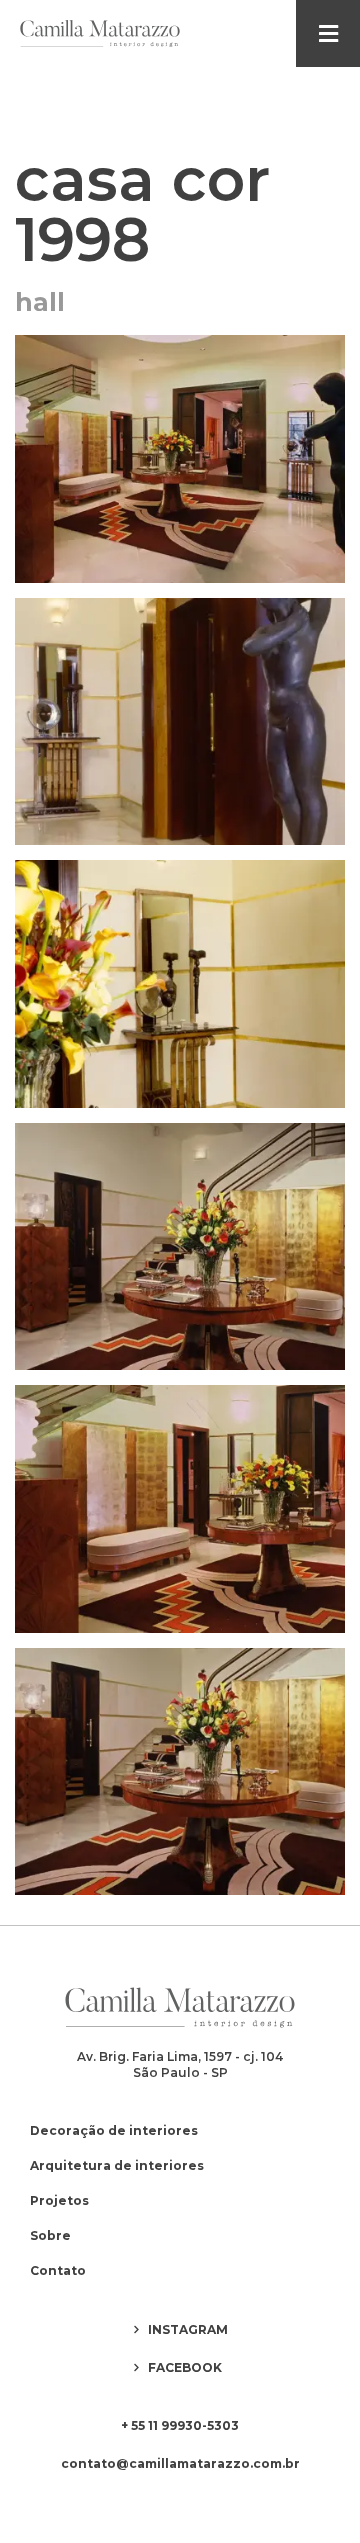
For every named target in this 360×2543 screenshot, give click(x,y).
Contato (58, 2270)
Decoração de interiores (114, 2130)
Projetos (59, 2200)
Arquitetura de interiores (117, 2165)
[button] (328, 33)
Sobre (50, 2235)
